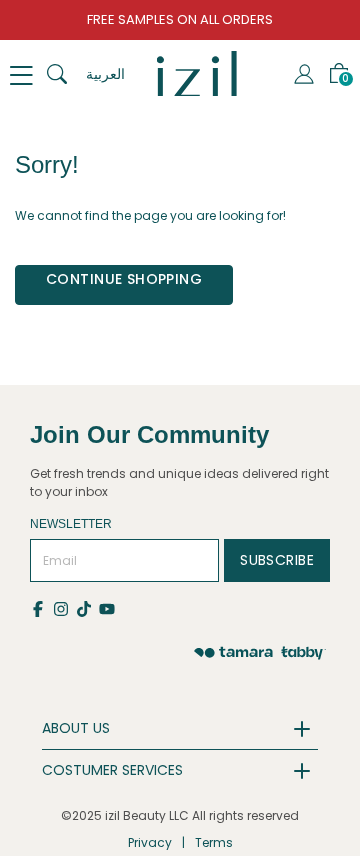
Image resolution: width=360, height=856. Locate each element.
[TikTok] (87, 607)
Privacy (150, 842)
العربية (105, 74)
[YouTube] (108, 607)
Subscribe (277, 560)
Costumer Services (112, 770)
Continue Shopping (124, 279)
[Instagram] (64, 607)
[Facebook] (41, 607)
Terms (214, 842)
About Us (76, 728)
